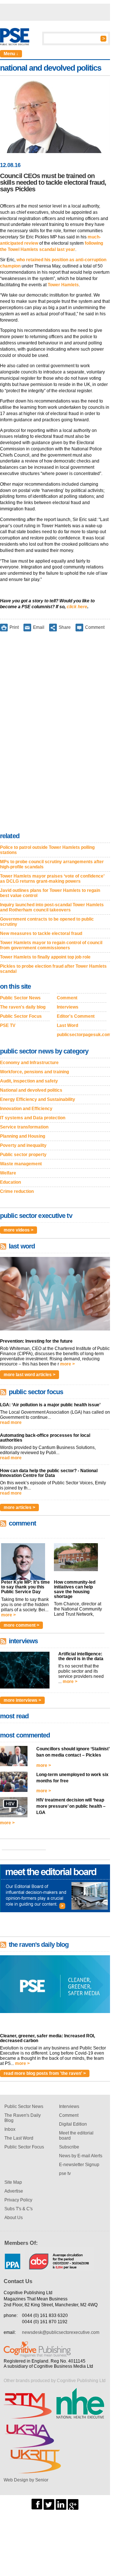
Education (10, 1182)
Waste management (21, 1164)
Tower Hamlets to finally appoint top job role (45, 957)
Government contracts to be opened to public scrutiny (47, 922)
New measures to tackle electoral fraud (41, 933)
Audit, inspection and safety (29, 1081)
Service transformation (24, 1127)
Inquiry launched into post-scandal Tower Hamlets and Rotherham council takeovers (52, 907)
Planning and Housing (23, 1136)
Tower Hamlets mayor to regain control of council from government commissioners (51, 945)
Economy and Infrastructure (29, 1063)
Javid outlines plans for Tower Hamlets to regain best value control (50, 893)
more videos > (19, 1230)
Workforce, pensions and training (34, 1072)
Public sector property (23, 1155)
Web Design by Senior (26, 2480)
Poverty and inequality (23, 1145)
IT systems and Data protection (33, 1118)
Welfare (8, 1173)
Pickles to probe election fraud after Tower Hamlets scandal (53, 969)
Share (65, 627)
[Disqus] (55, 733)
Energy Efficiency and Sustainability (38, 1099)
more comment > (21, 1625)
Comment (95, 627)
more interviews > (22, 1700)
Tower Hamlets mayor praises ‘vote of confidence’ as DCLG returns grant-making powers (52, 879)
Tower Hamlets (63, 285)
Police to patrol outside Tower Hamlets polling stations (47, 850)
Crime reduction (17, 1191)
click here (77, 607)
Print (14, 627)
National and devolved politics (31, 1090)
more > (67, 1364)
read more (11, 1422)
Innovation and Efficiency (26, 1109)
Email (39, 627)
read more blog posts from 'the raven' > (45, 2073)
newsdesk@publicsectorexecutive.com (61, 2332)
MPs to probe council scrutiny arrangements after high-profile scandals (52, 864)
